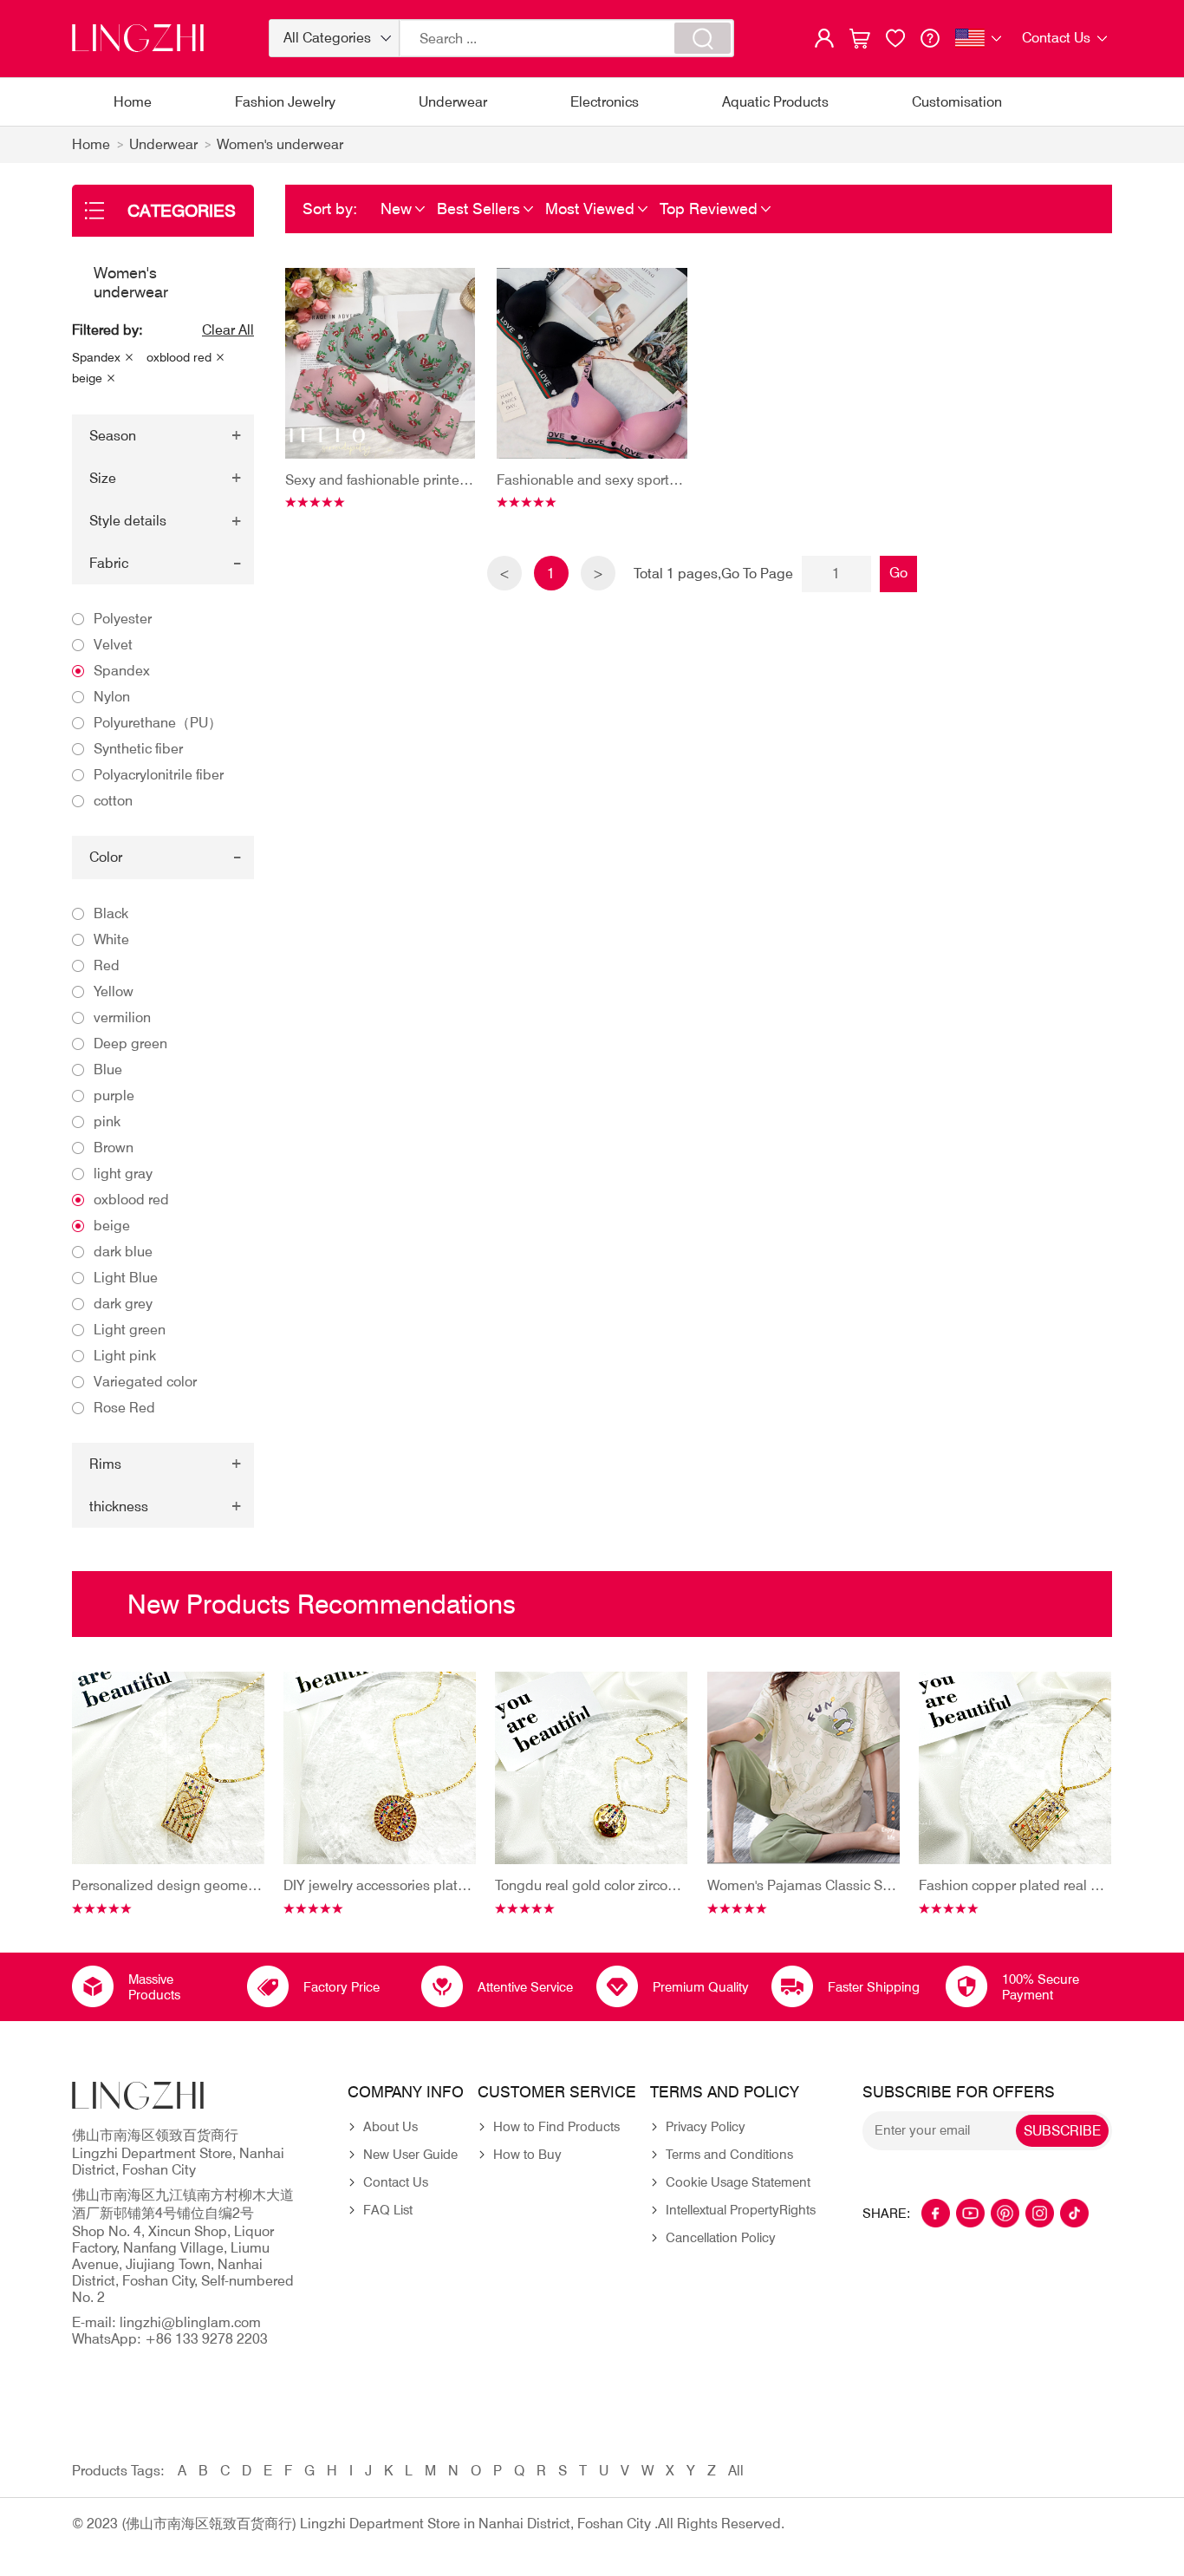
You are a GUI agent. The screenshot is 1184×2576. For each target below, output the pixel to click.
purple (114, 1096)
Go (898, 573)
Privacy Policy (706, 2127)
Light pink (125, 1356)
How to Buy (527, 2155)
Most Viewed (590, 209)
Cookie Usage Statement (738, 2182)
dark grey (123, 1304)
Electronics (605, 102)
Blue (108, 1070)
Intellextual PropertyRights (741, 2210)
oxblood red (179, 357)
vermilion (122, 1017)
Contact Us (396, 2182)
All (736, 2471)
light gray (123, 1174)
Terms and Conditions (729, 2155)
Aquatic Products (775, 102)
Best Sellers (478, 209)
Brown (114, 1148)
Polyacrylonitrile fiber (159, 775)
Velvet (113, 645)
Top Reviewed (709, 209)
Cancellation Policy (721, 2238)
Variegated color (145, 1382)
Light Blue (126, 1278)
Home (133, 102)
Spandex (96, 357)
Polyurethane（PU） (158, 723)
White (111, 939)
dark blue (123, 1252)
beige (87, 378)
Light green (130, 1330)
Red (107, 965)
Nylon (112, 697)
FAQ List (388, 2210)
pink (107, 1122)
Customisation (957, 102)
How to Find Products (556, 2127)
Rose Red (124, 1408)
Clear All (228, 330)
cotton (113, 801)
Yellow (114, 991)
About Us (390, 2127)
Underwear (453, 102)
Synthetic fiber (138, 749)
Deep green (130, 1043)
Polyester (123, 619)
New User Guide (410, 2155)
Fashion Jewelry (285, 102)
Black (111, 913)
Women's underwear (280, 144)
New (396, 209)
